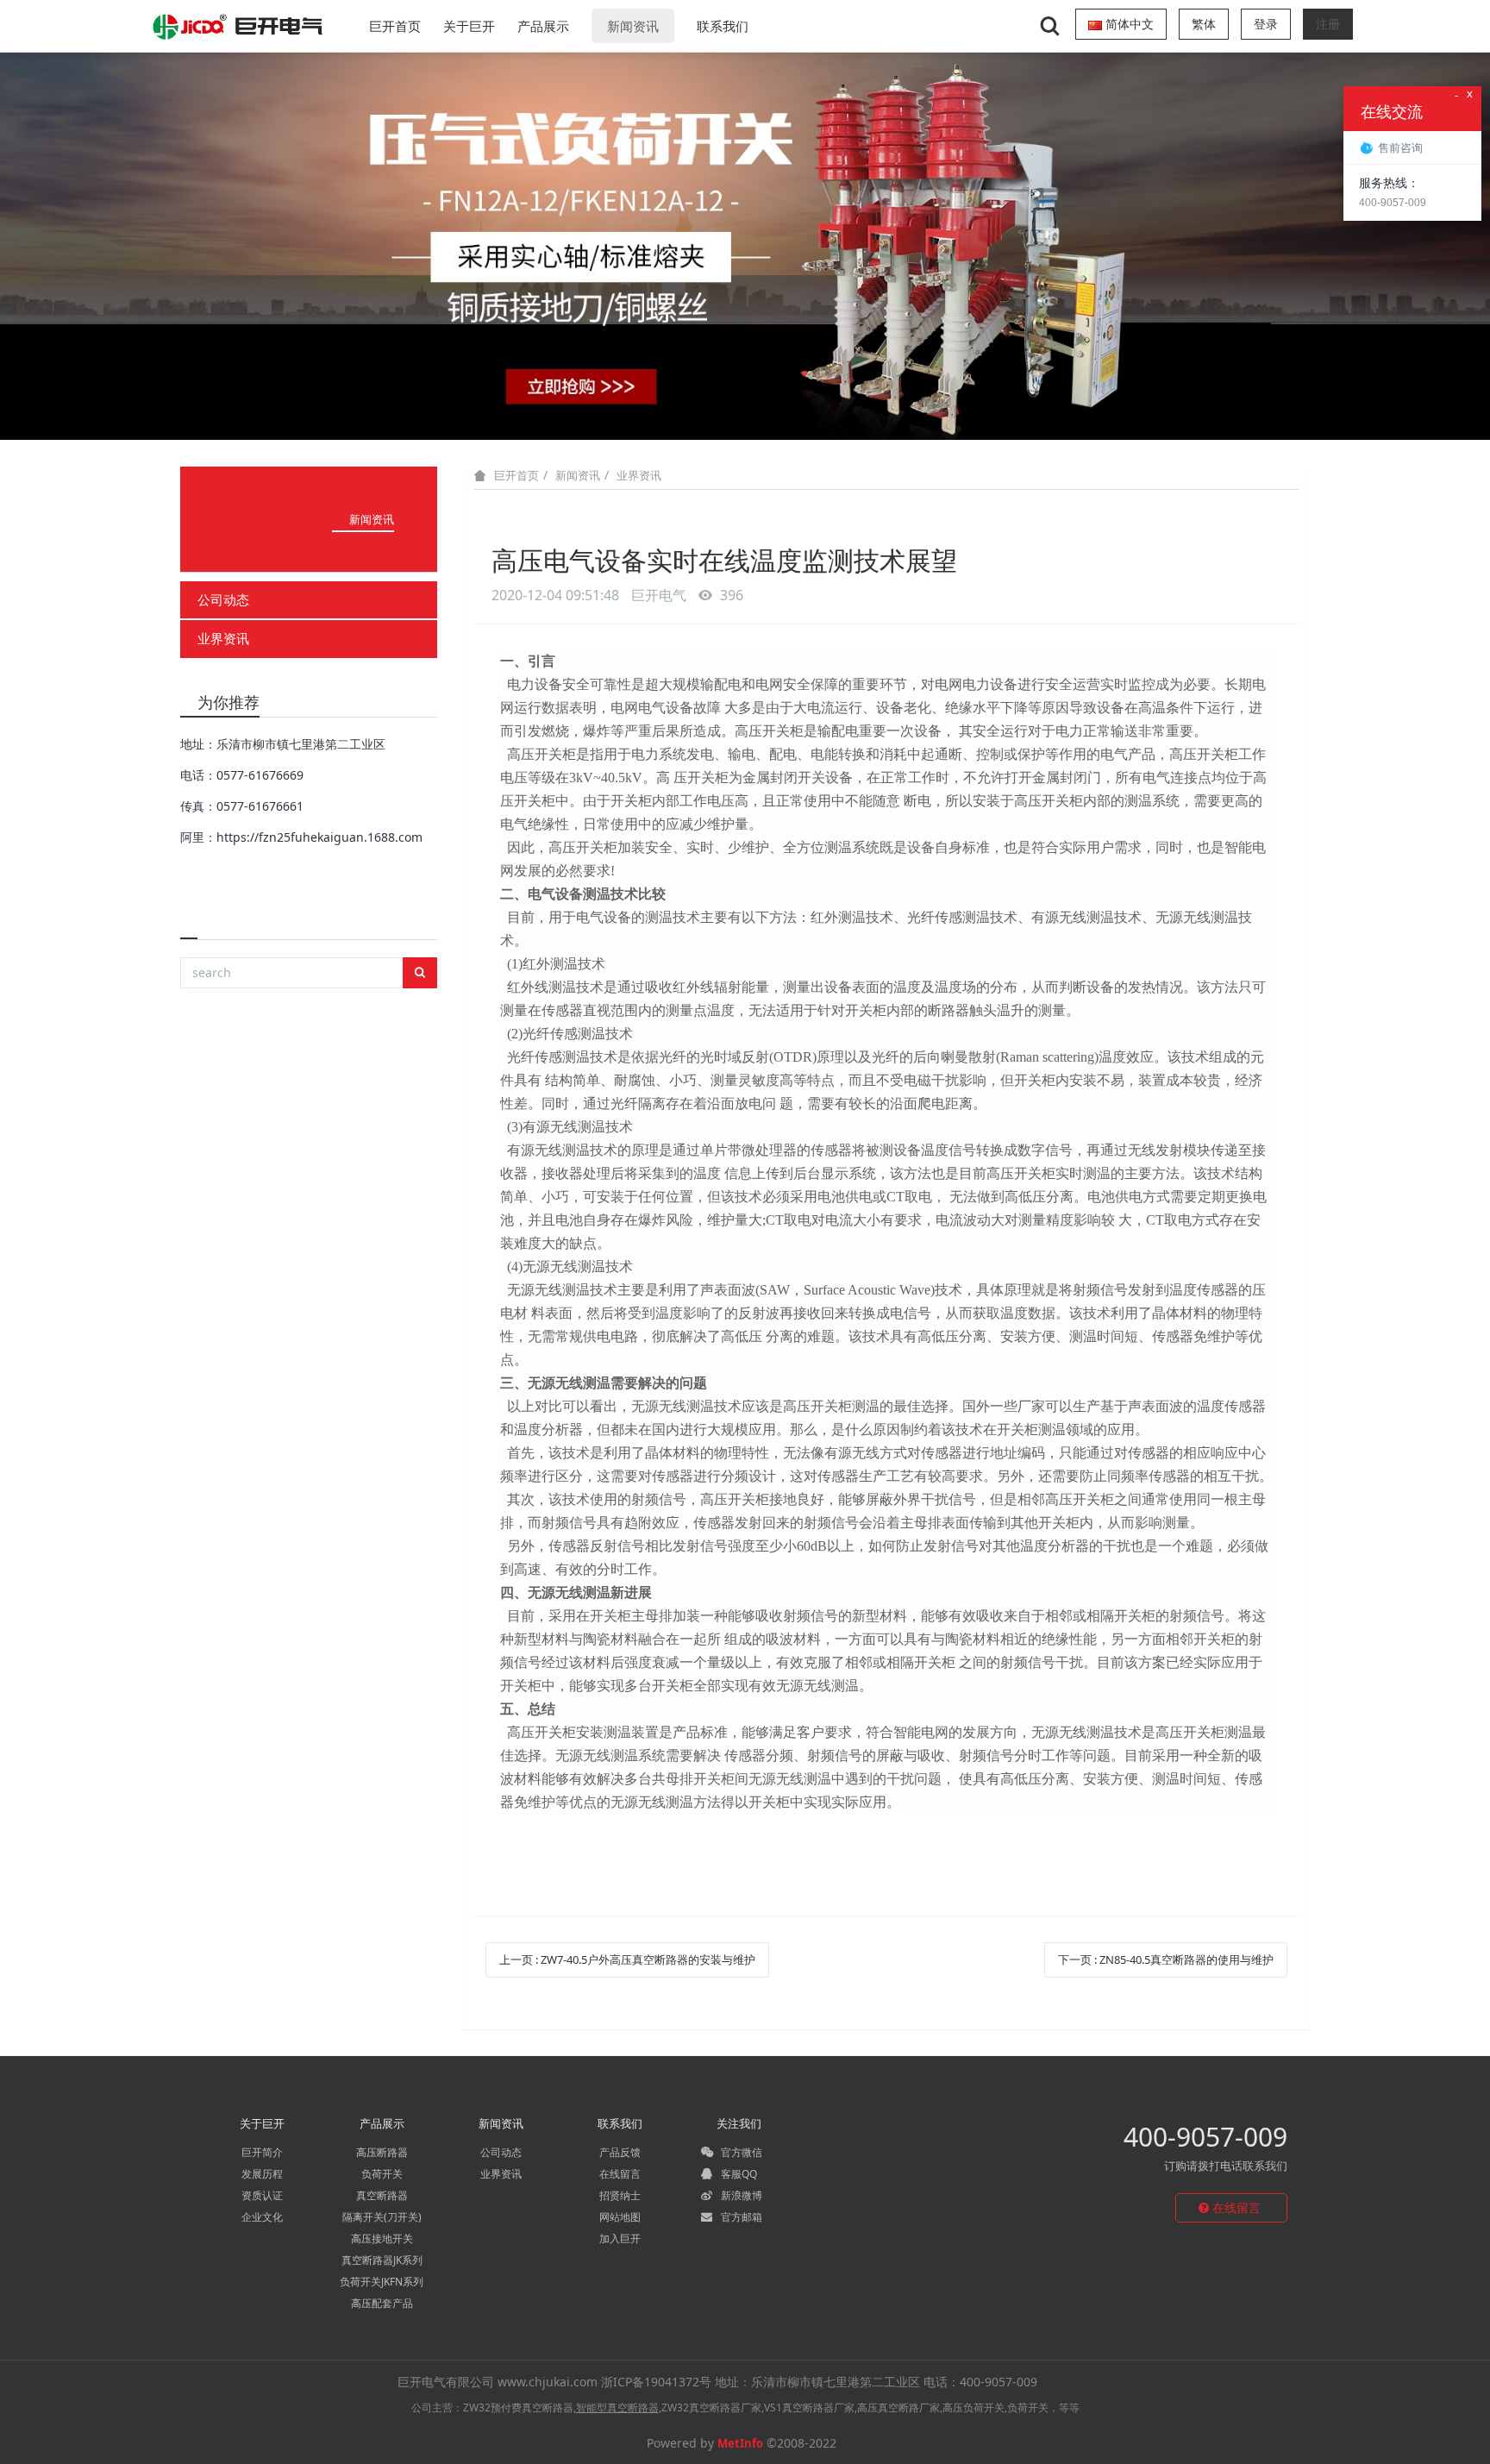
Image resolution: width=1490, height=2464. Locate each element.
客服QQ (738, 2174)
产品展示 (543, 26)
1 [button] (693, 414)
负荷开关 (382, 2174)
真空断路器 (382, 2195)
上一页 (627, 1959)
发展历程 (262, 2174)
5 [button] (776, 414)
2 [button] (714, 414)
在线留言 (620, 2174)
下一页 (1166, 1959)
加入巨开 (620, 2238)
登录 (1266, 24)
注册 (1328, 24)
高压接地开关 (382, 2238)
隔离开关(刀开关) (382, 2217)
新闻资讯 (633, 26)
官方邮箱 (740, 2217)
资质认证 (262, 2195)
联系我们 (723, 26)
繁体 (1204, 24)
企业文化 (262, 2217)
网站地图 (620, 2217)
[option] (745, 246)
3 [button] (735, 414)
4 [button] (755, 414)
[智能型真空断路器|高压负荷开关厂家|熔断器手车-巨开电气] (239, 26)
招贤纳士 (620, 2195)
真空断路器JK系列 (382, 2260)
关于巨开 (469, 26)
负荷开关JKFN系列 (382, 2282)
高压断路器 (382, 2152)
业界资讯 (223, 638)
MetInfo (740, 2443)
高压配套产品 (382, 2303)
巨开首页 (395, 26)
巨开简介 (262, 2152)
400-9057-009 (1205, 2137)
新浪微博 (740, 2195)
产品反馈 (620, 2152)
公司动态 (223, 599)
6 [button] (797, 414)
